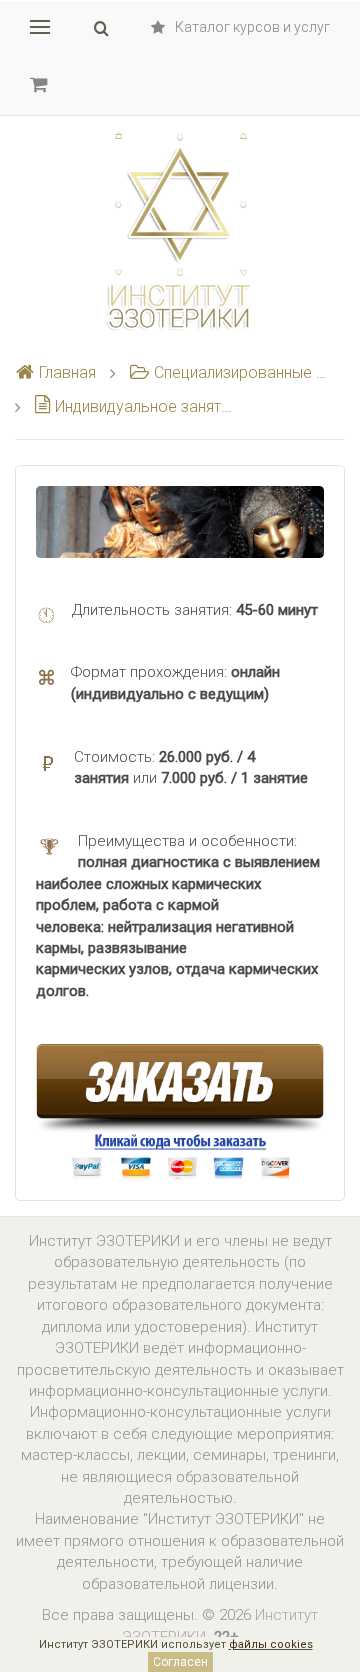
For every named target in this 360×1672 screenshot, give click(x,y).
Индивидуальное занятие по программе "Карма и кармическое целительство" (144, 406)
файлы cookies (271, 1644)
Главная (67, 372)
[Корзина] (39, 84)
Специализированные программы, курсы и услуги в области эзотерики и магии (241, 372)
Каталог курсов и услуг (252, 27)
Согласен (180, 1662)
